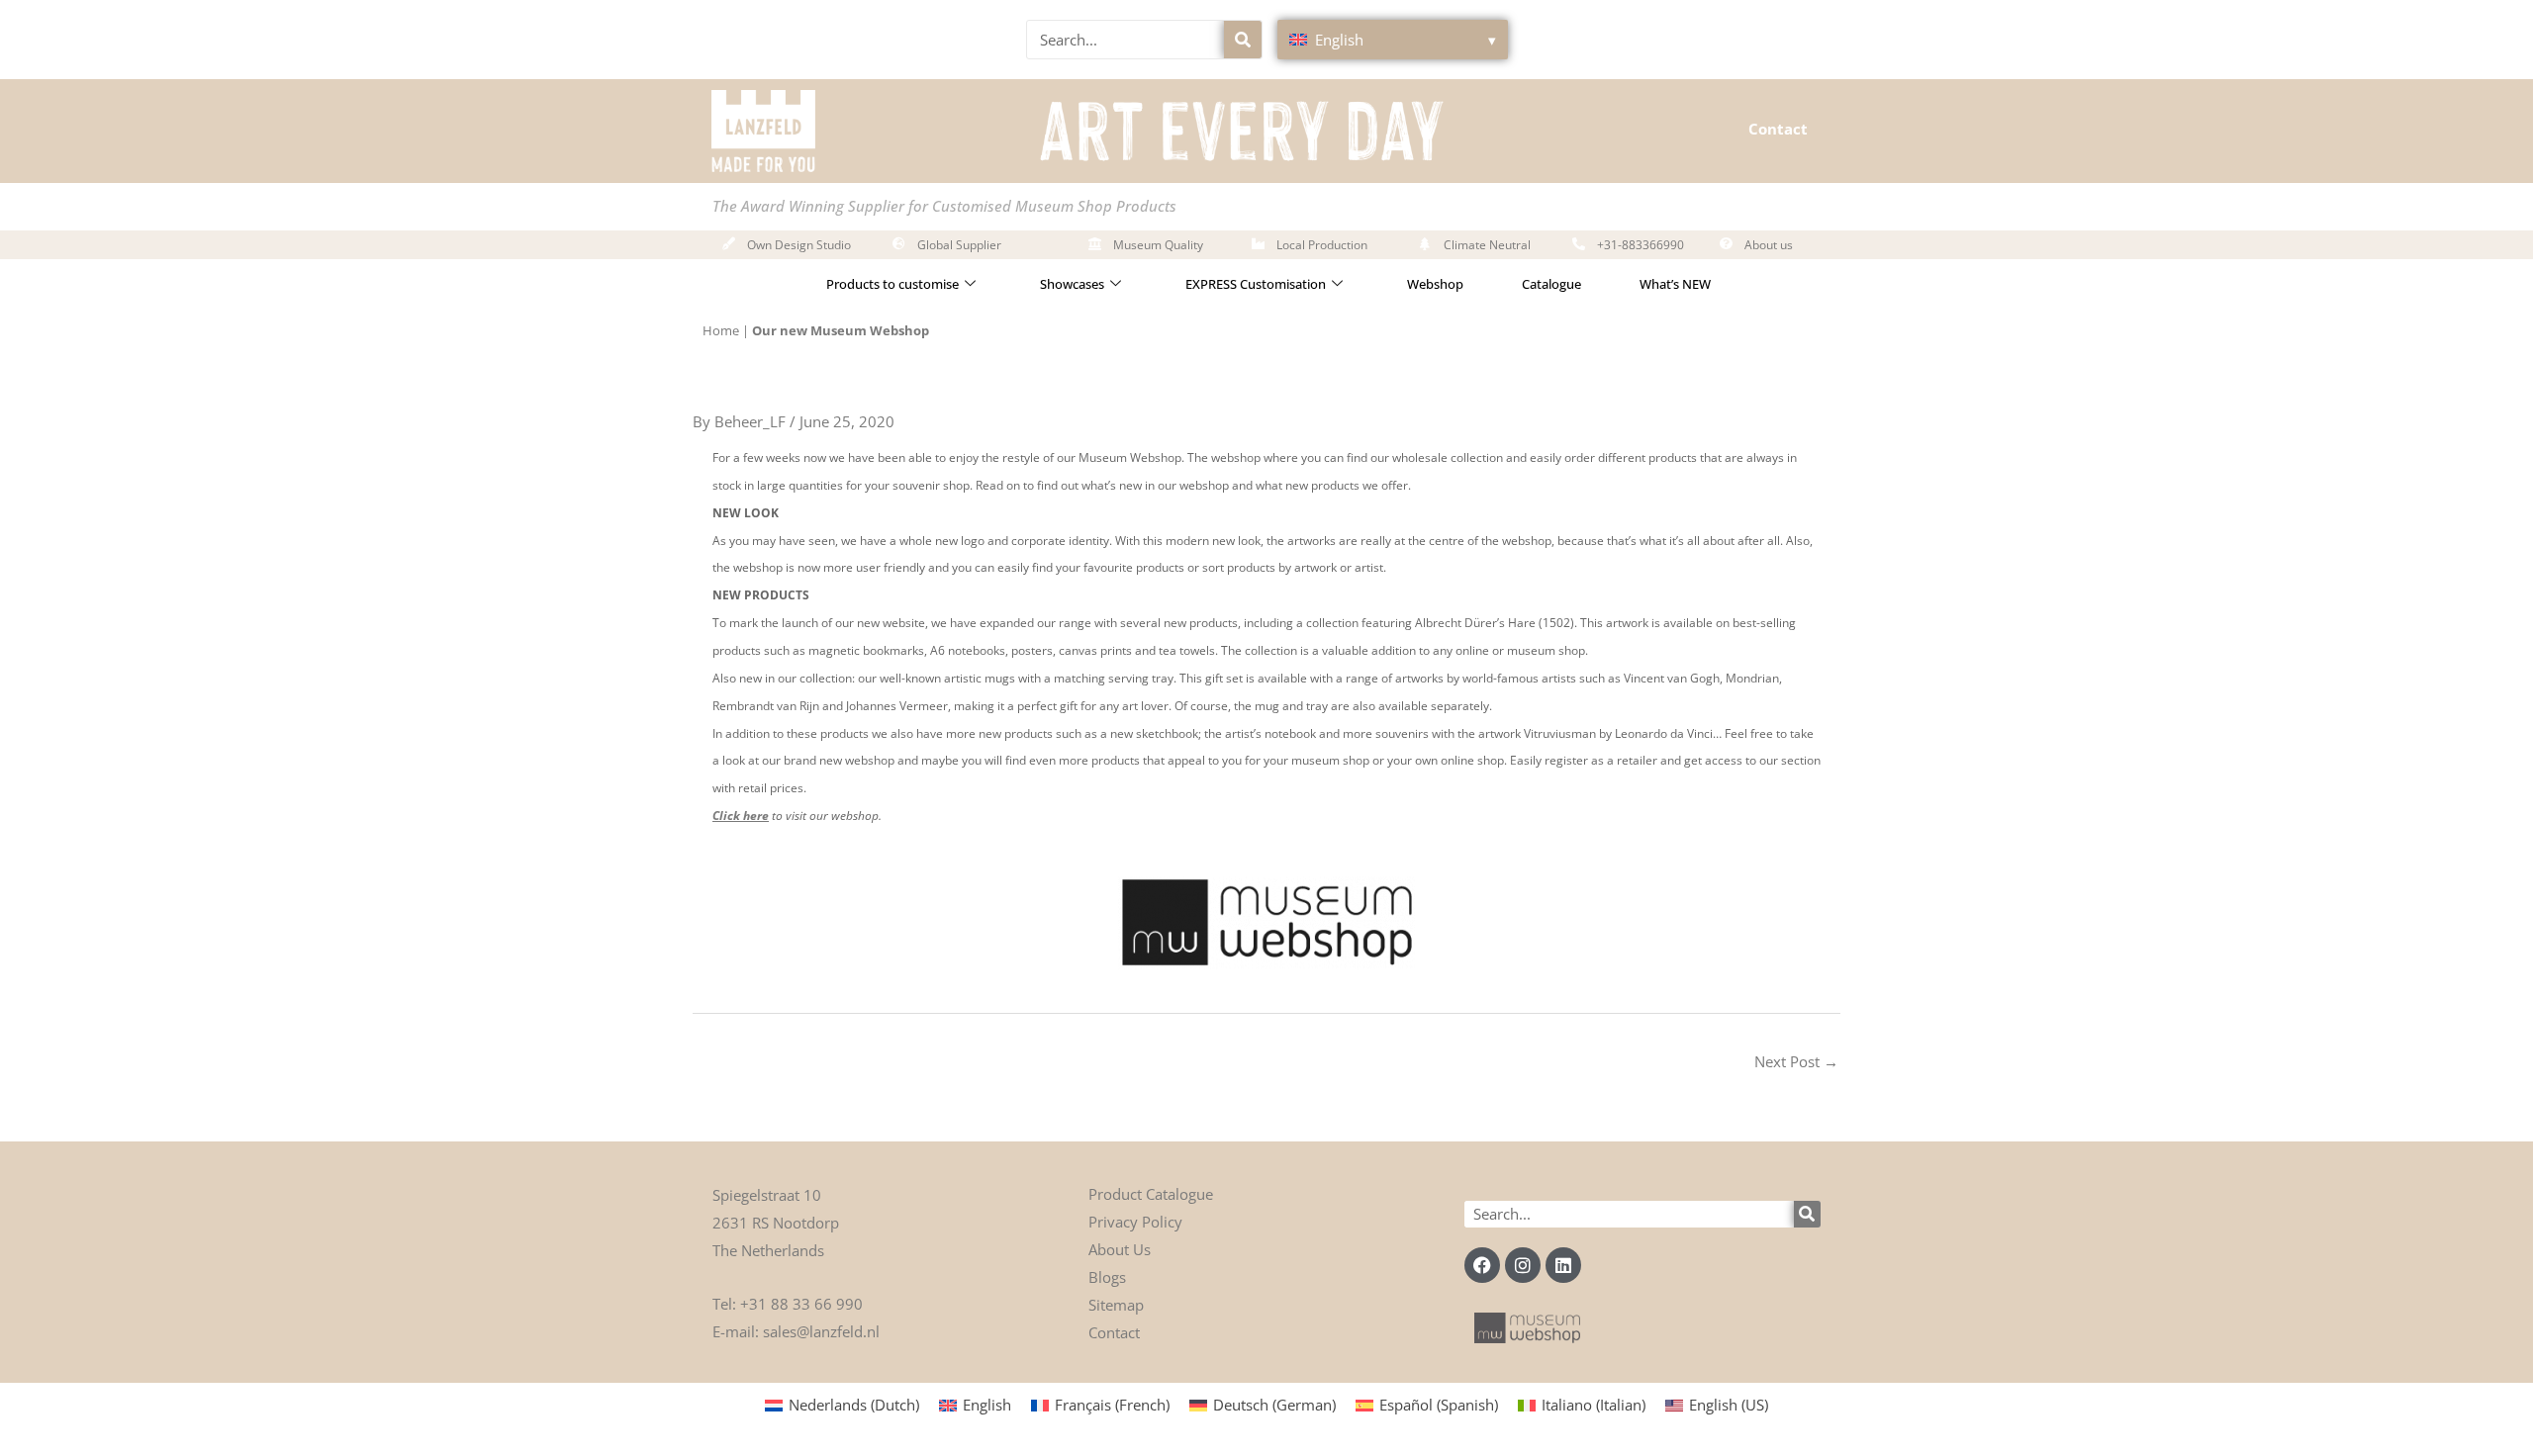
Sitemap (1116, 1305)
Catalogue (1551, 284)
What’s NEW (1675, 284)
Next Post (1796, 1061)
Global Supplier (959, 245)
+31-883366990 (1641, 245)
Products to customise (892, 284)
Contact (1778, 129)
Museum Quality (1158, 245)
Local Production (1322, 245)
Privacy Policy (1135, 1222)
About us (1769, 245)
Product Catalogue (1151, 1194)
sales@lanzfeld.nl (821, 1331)
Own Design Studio (799, 245)
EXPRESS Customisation (1256, 284)
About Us (1120, 1249)
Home (721, 330)
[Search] (1243, 40)
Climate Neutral (1487, 245)
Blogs (1107, 1277)
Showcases (1072, 284)
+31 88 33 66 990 (801, 1304)
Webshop (1435, 284)
